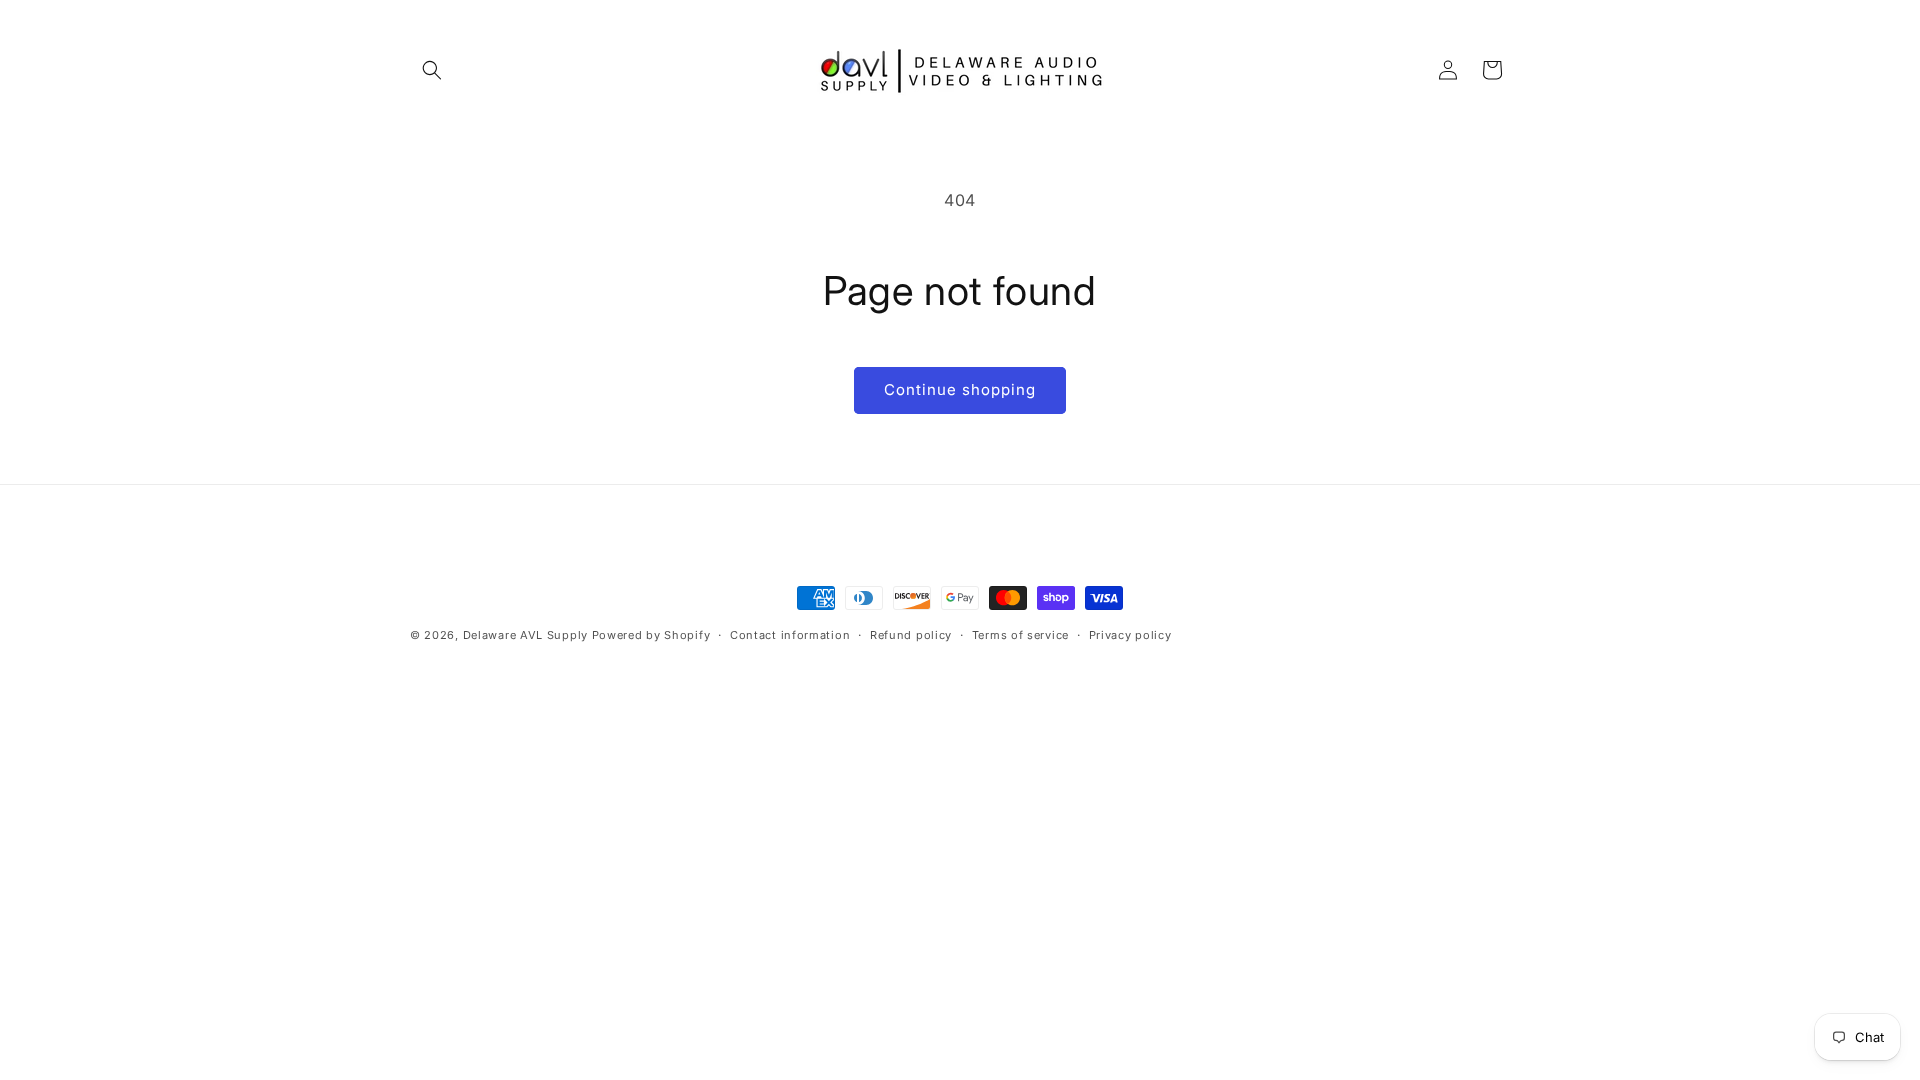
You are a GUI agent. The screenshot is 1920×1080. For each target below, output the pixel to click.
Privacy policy (1130, 635)
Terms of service (1020, 635)
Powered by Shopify (651, 635)
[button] (432, 70)
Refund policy (911, 635)
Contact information (790, 635)
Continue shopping (960, 389)
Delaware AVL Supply (525, 635)
